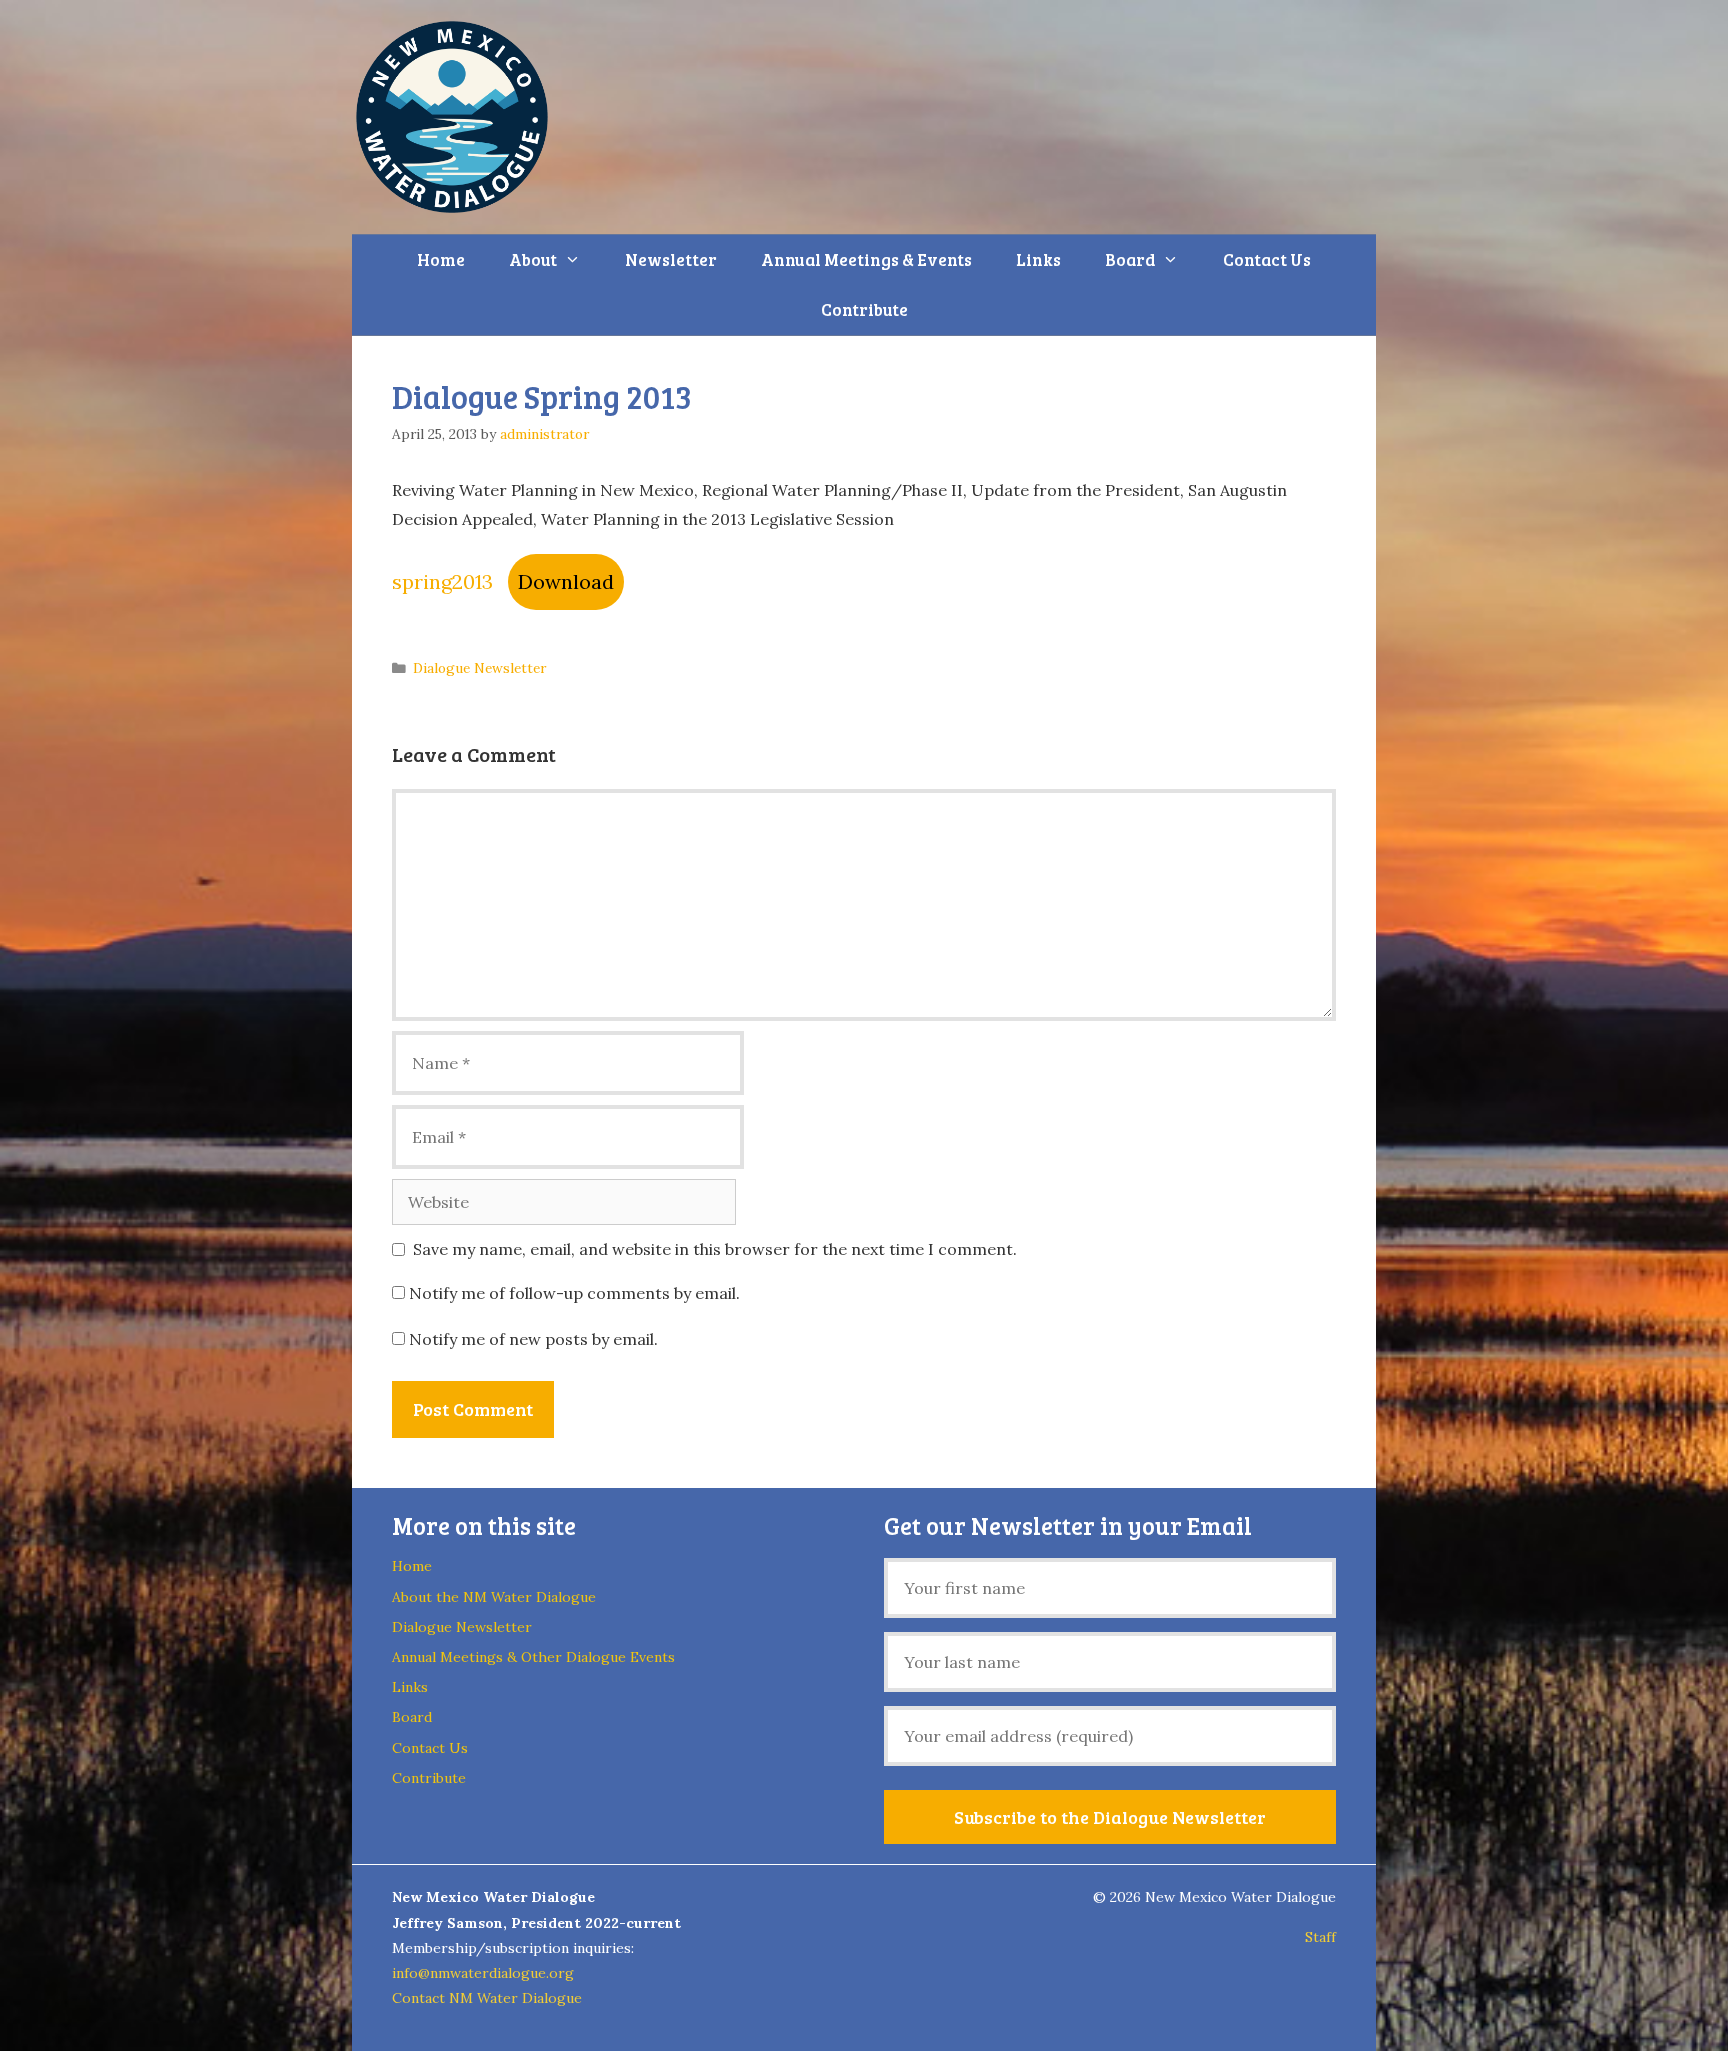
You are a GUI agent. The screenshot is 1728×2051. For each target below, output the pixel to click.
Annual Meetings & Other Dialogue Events (533, 1657)
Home (441, 259)
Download (566, 581)
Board (1130, 259)
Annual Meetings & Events (866, 259)
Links (1038, 259)
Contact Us (1267, 259)
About (533, 259)
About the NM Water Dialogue (494, 1597)
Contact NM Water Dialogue (487, 1998)
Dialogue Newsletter (479, 668)
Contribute (864, 309)
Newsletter (671, 259)
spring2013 (442, 581)
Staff (1320, 1937)
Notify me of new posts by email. (533, 1339)
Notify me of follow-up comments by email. (574, 1293)
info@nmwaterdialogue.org (483, 1973)
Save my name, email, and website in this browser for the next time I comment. (715, 1249)
